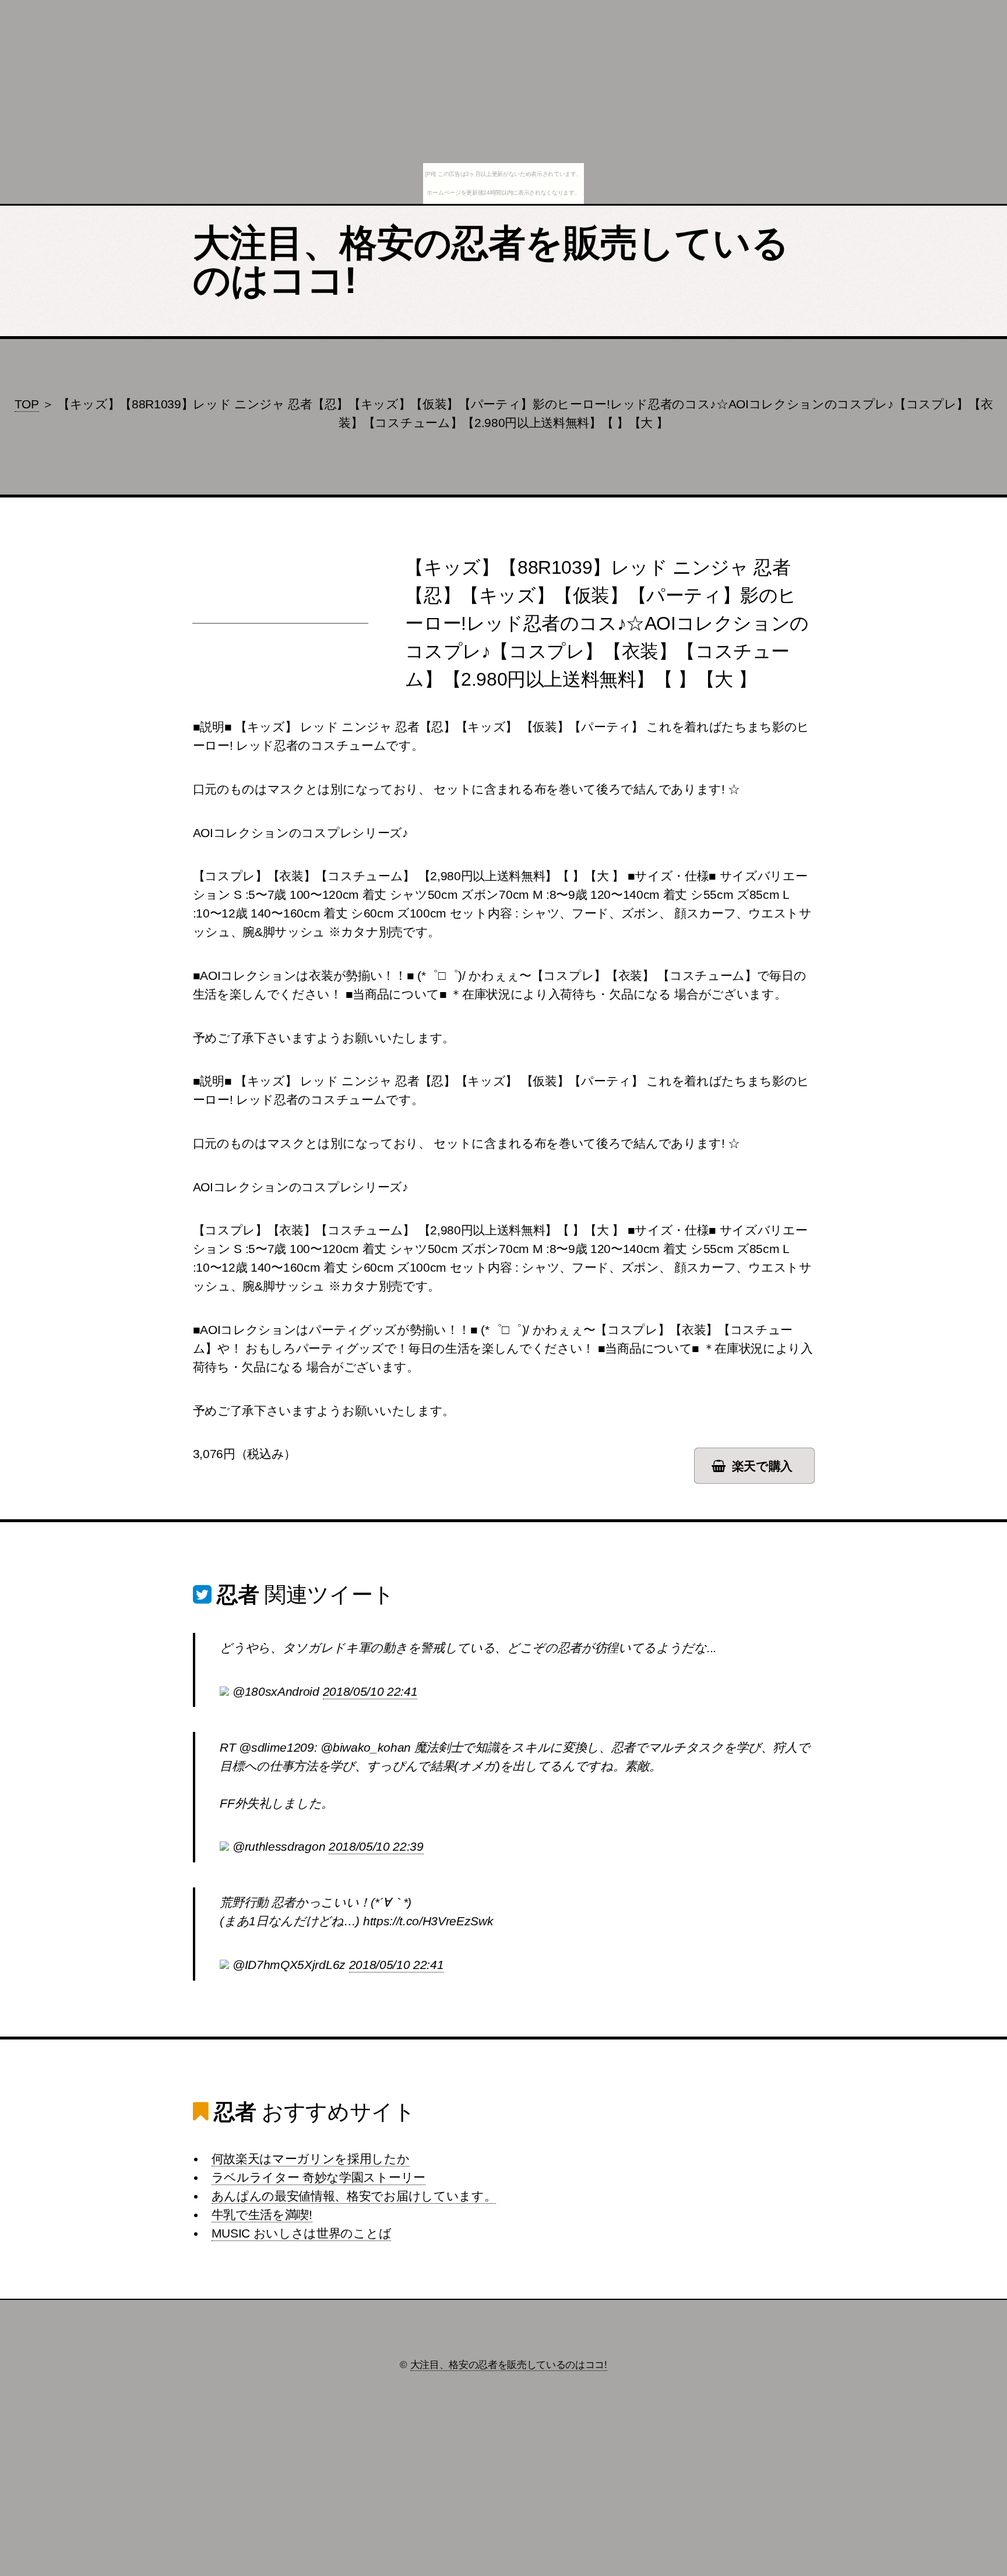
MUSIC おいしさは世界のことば (302, 2233)
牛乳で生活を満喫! (262, 2215)
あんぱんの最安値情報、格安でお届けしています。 (354, 2196)
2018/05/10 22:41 (370, 1692)
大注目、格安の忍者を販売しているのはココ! (491, 262)
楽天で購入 (762, 1466)
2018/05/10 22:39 (376, 1847)
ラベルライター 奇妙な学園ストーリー (318, 2178)
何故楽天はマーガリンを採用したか (311, 2159)
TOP (27, 404)
